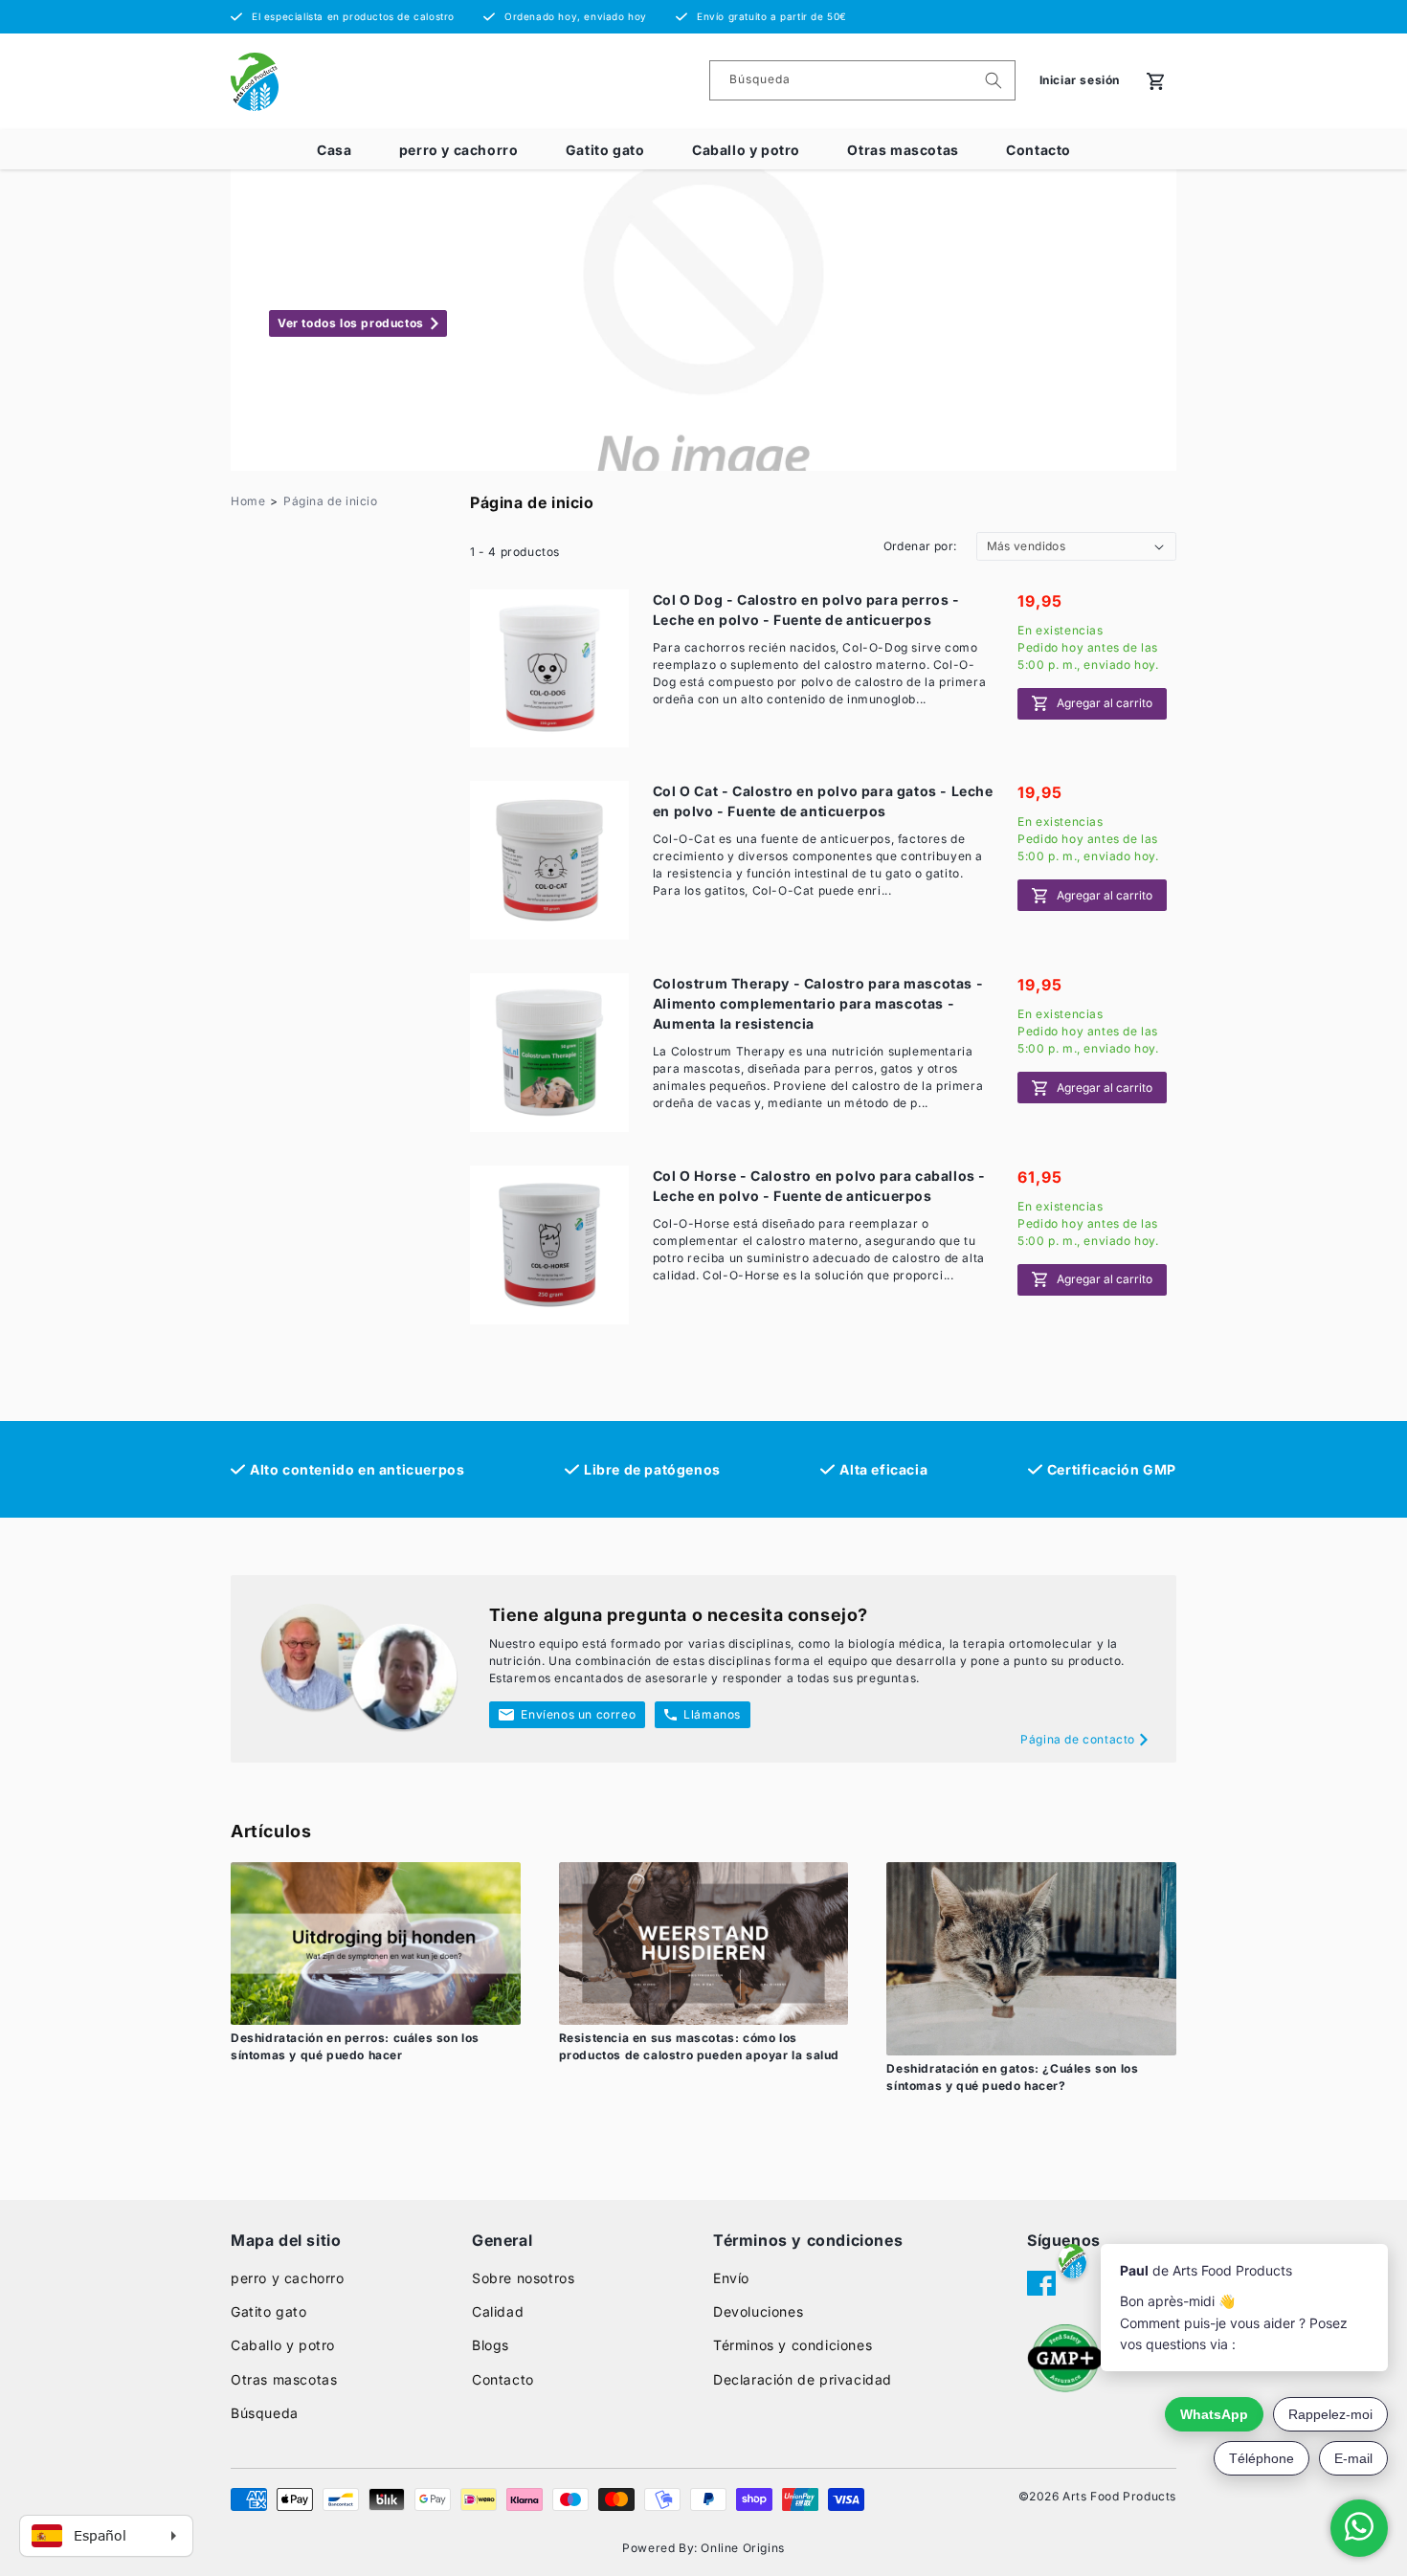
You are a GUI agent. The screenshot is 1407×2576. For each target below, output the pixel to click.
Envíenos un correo (578, 1714)
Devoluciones (758, 2311)
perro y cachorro (459, 150)
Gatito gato (605, 150)
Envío (731, 2278)
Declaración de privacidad (803, 2379)
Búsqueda (265, 2413)
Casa (334, 150)
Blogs (491, 2345)
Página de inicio (331, 501)
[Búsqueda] (994, 80)
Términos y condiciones (793, 2345)
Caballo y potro (746, 150)
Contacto (1038, 150)
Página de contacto (1078, 1739)
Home (248, 501)
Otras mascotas (903, 150)
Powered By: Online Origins (703, 2548)
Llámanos (712, 1714)
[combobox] (862, 80)
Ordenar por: (920, 546)
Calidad (498, 2311)
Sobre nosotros (523, 2278)
